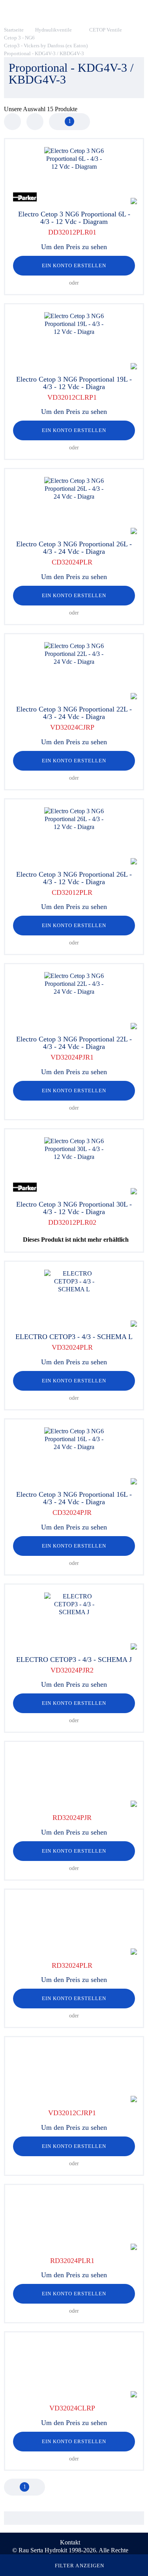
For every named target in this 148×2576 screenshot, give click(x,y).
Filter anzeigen (80, 2566)
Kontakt (70, 2542)
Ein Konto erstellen (74, 265)
